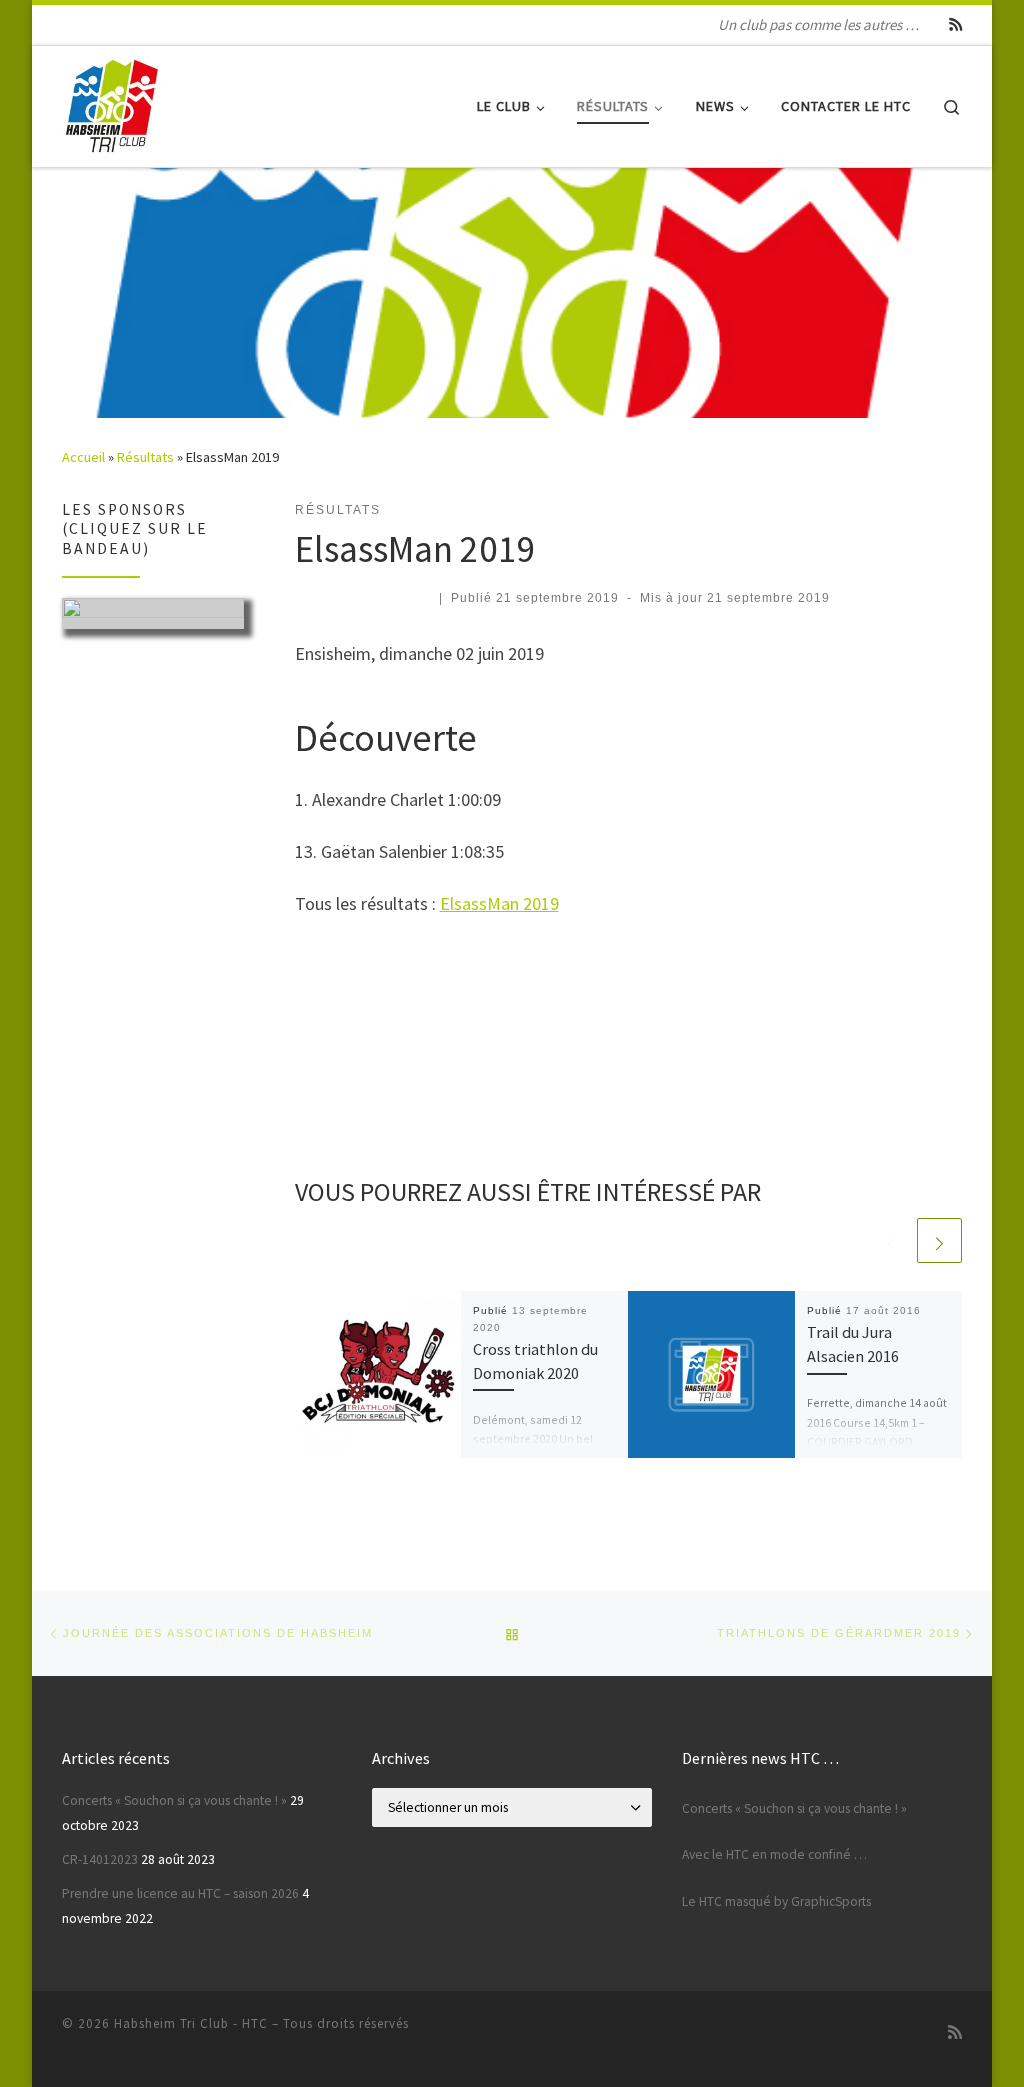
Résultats (145, 457)
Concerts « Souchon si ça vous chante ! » (174, 1800)
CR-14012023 (100, 1859)
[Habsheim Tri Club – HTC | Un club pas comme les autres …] (112, 102)
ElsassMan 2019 (499, 903)
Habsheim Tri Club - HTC (191, 2023)
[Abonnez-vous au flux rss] (955, 25)
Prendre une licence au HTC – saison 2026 (180, 1893)
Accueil (83, 457)
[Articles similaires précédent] (891, 1240)
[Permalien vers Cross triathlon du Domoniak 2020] (378, 1374)
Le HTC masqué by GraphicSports (776, 1901)
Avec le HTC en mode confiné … (774, 1854)
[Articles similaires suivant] (939, 1240)
